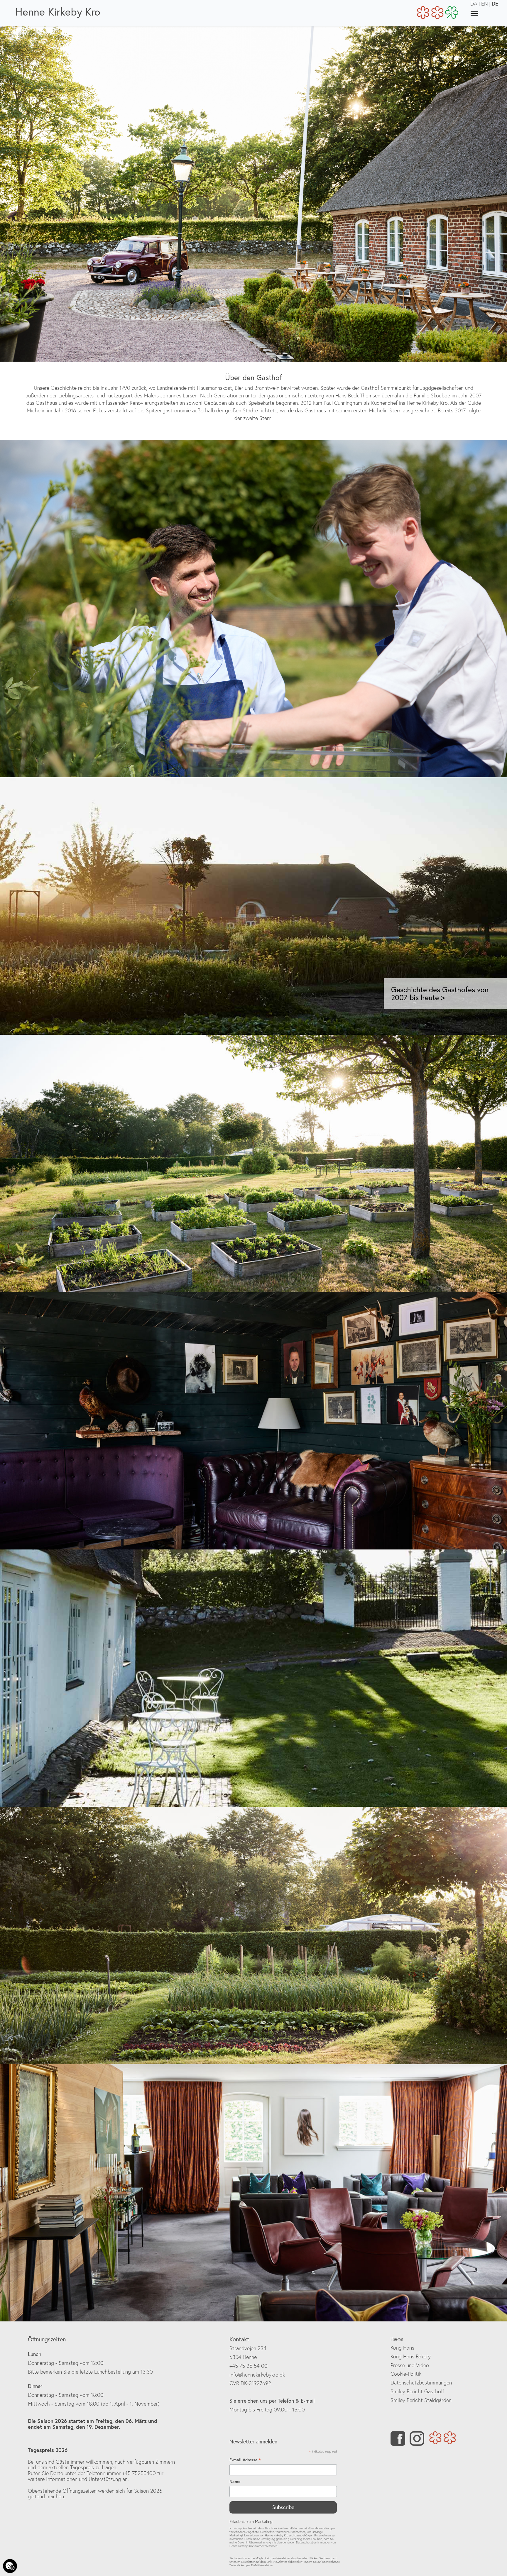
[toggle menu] (474, 13)
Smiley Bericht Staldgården (421, 2400)
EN (485, 4)
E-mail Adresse (245, 2460)
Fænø (397, 2339)
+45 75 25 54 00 (249, 2366)
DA (474, 4)
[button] (59, 906)
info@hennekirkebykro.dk (257, 2375)
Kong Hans (402, 2348)
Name (235, 2482)
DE (495, 4)
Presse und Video (410, 2365)
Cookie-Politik (406, 2374)
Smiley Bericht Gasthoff (417, 2391)
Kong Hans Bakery (411, 2356)
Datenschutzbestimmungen (421, 2383)
